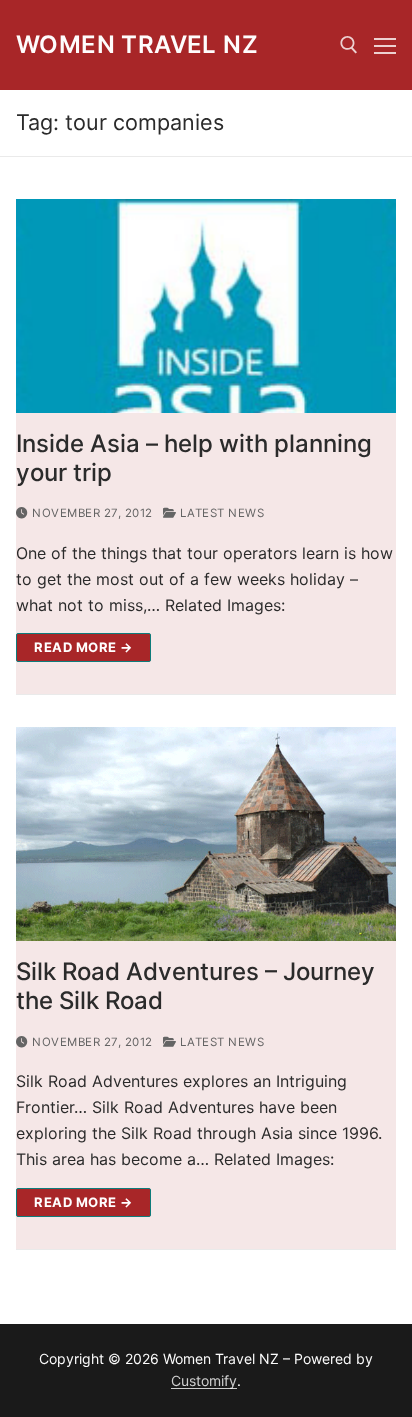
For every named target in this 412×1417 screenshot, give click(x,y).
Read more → (83, 647)
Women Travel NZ (137, 44)
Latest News (220, 513)
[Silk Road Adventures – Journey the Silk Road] (206, 834)
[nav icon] (385, 45)
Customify (204, 1380)
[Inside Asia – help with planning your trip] (206, 306)
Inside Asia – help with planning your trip (194, 458)
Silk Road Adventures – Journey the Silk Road (195, 986)
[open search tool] (349, 45)
